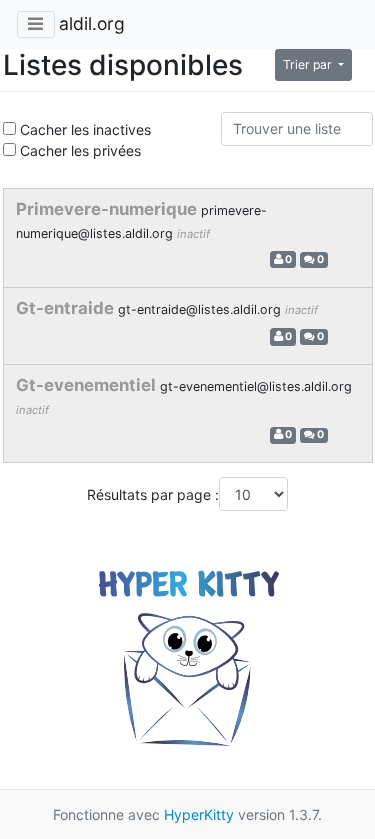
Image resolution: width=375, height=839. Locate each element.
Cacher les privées (78, 150)
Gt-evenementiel (88, 385)
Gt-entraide (67, 308)
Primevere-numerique (108, 209)
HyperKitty (199, 814)
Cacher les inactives (83, 129)
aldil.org (92, 23)
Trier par (309, 64)
